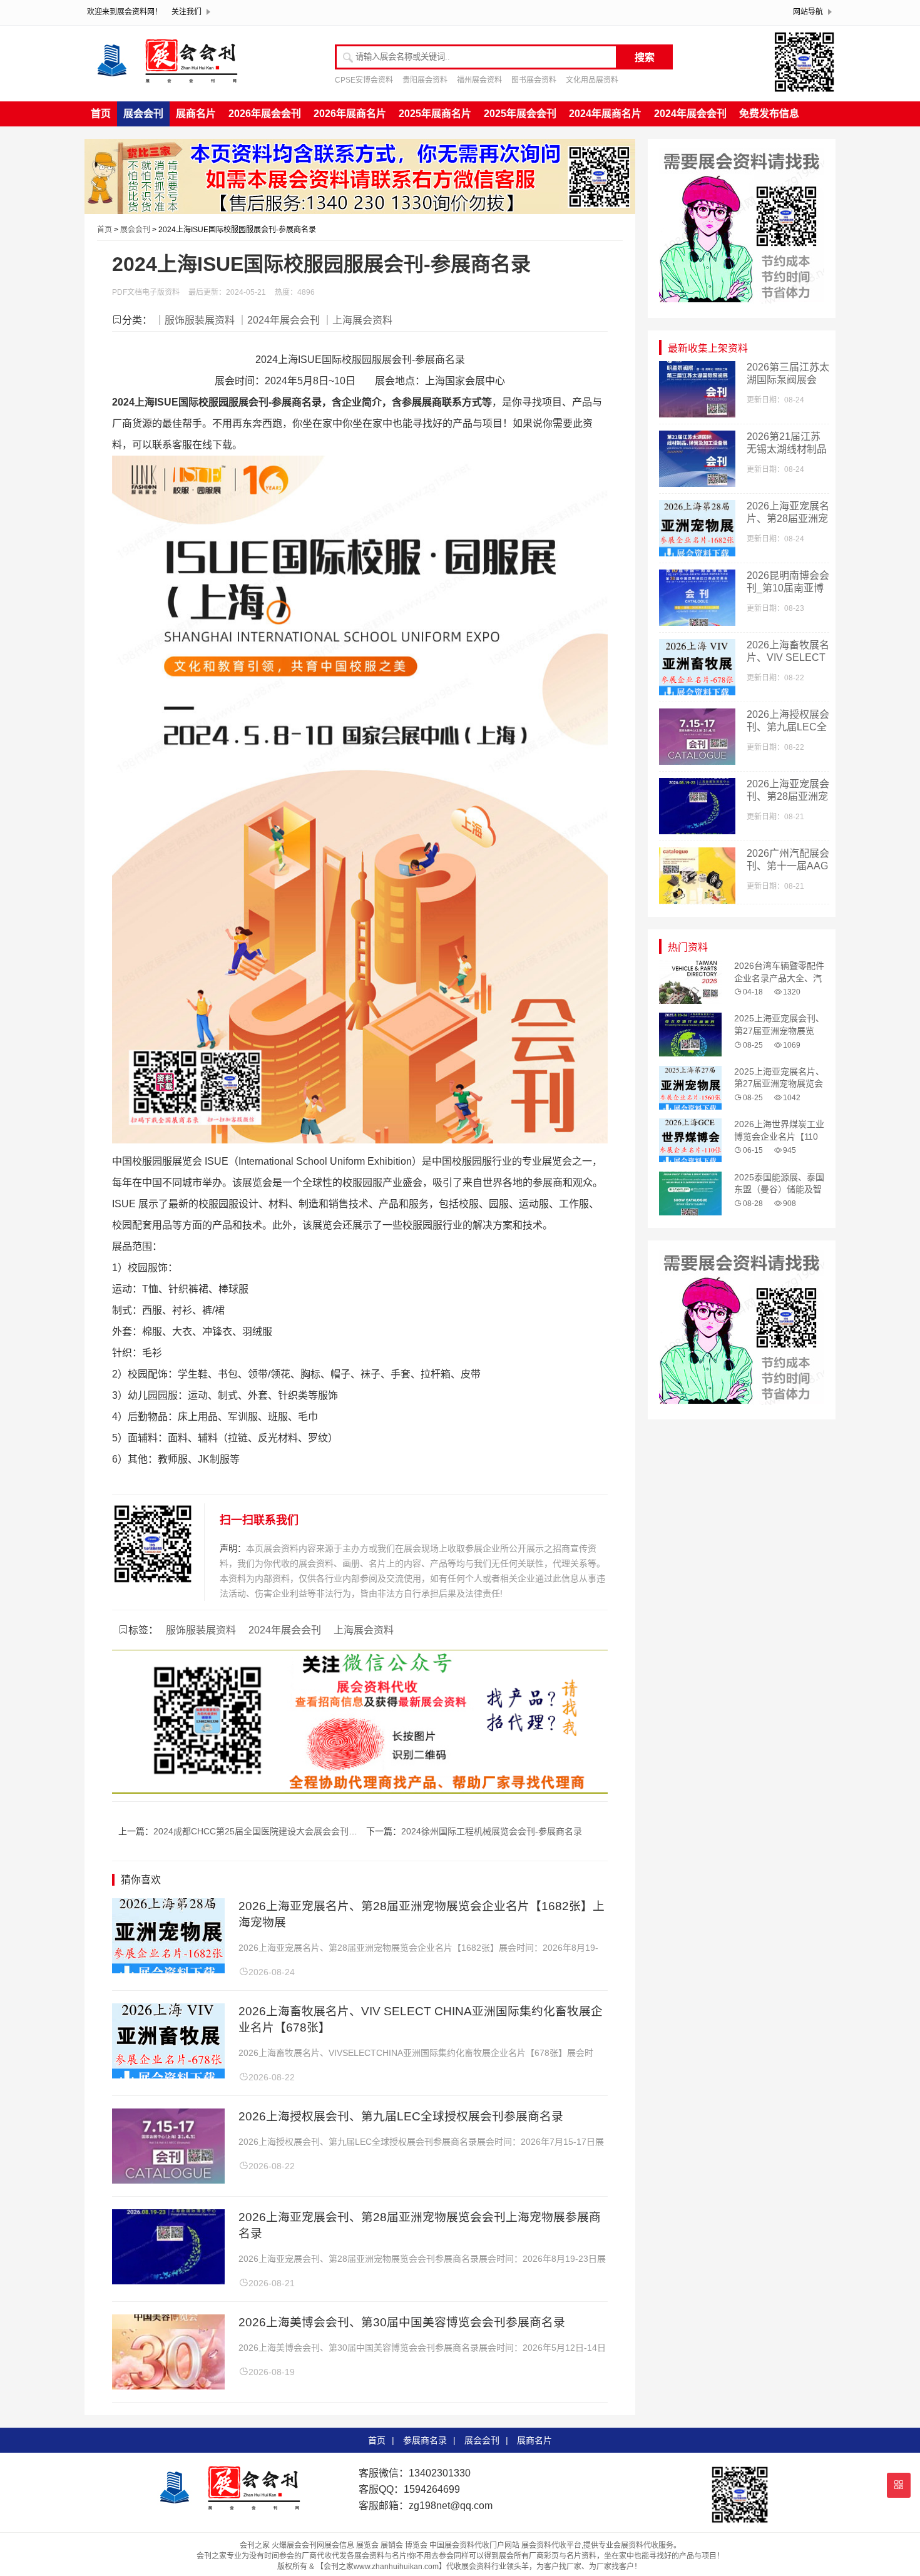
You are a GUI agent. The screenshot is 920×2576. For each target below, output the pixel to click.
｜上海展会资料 (357, 320)
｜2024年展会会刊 (279, 320)
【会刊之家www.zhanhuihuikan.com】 (381, 2567)
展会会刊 (143, 114)
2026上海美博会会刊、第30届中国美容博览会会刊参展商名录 (402, 2322)
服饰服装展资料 (201, 1630)
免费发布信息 (769, 114)
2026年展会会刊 (265, 114)
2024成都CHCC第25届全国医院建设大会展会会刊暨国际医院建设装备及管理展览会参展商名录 (339, 1831)
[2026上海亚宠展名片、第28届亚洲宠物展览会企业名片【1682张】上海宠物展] (168, 1970)
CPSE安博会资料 (364, 80)
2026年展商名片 (350, 114)
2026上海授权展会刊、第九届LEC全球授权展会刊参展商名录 (401, 2116)
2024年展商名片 (605, 114)
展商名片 (196, 114)
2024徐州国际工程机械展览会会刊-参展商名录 (492, 1831)
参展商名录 (425, 2440)
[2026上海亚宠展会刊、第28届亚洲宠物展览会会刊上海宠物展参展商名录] (168, 2281)
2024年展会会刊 (690, 114)
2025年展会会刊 (520, 114)
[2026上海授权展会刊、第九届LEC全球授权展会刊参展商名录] (168, 2180)
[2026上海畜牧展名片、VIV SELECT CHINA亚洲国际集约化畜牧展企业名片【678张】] (168, 2075)
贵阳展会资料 (425, 80)
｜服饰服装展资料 (195, 320)
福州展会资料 (479, 80)
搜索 (645, 57)
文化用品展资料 (592, 80)
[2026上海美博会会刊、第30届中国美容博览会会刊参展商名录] (168, 2386)
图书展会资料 (534, 80)
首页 (101, 114)
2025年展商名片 (435, 114)
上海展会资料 (364, 1630)
